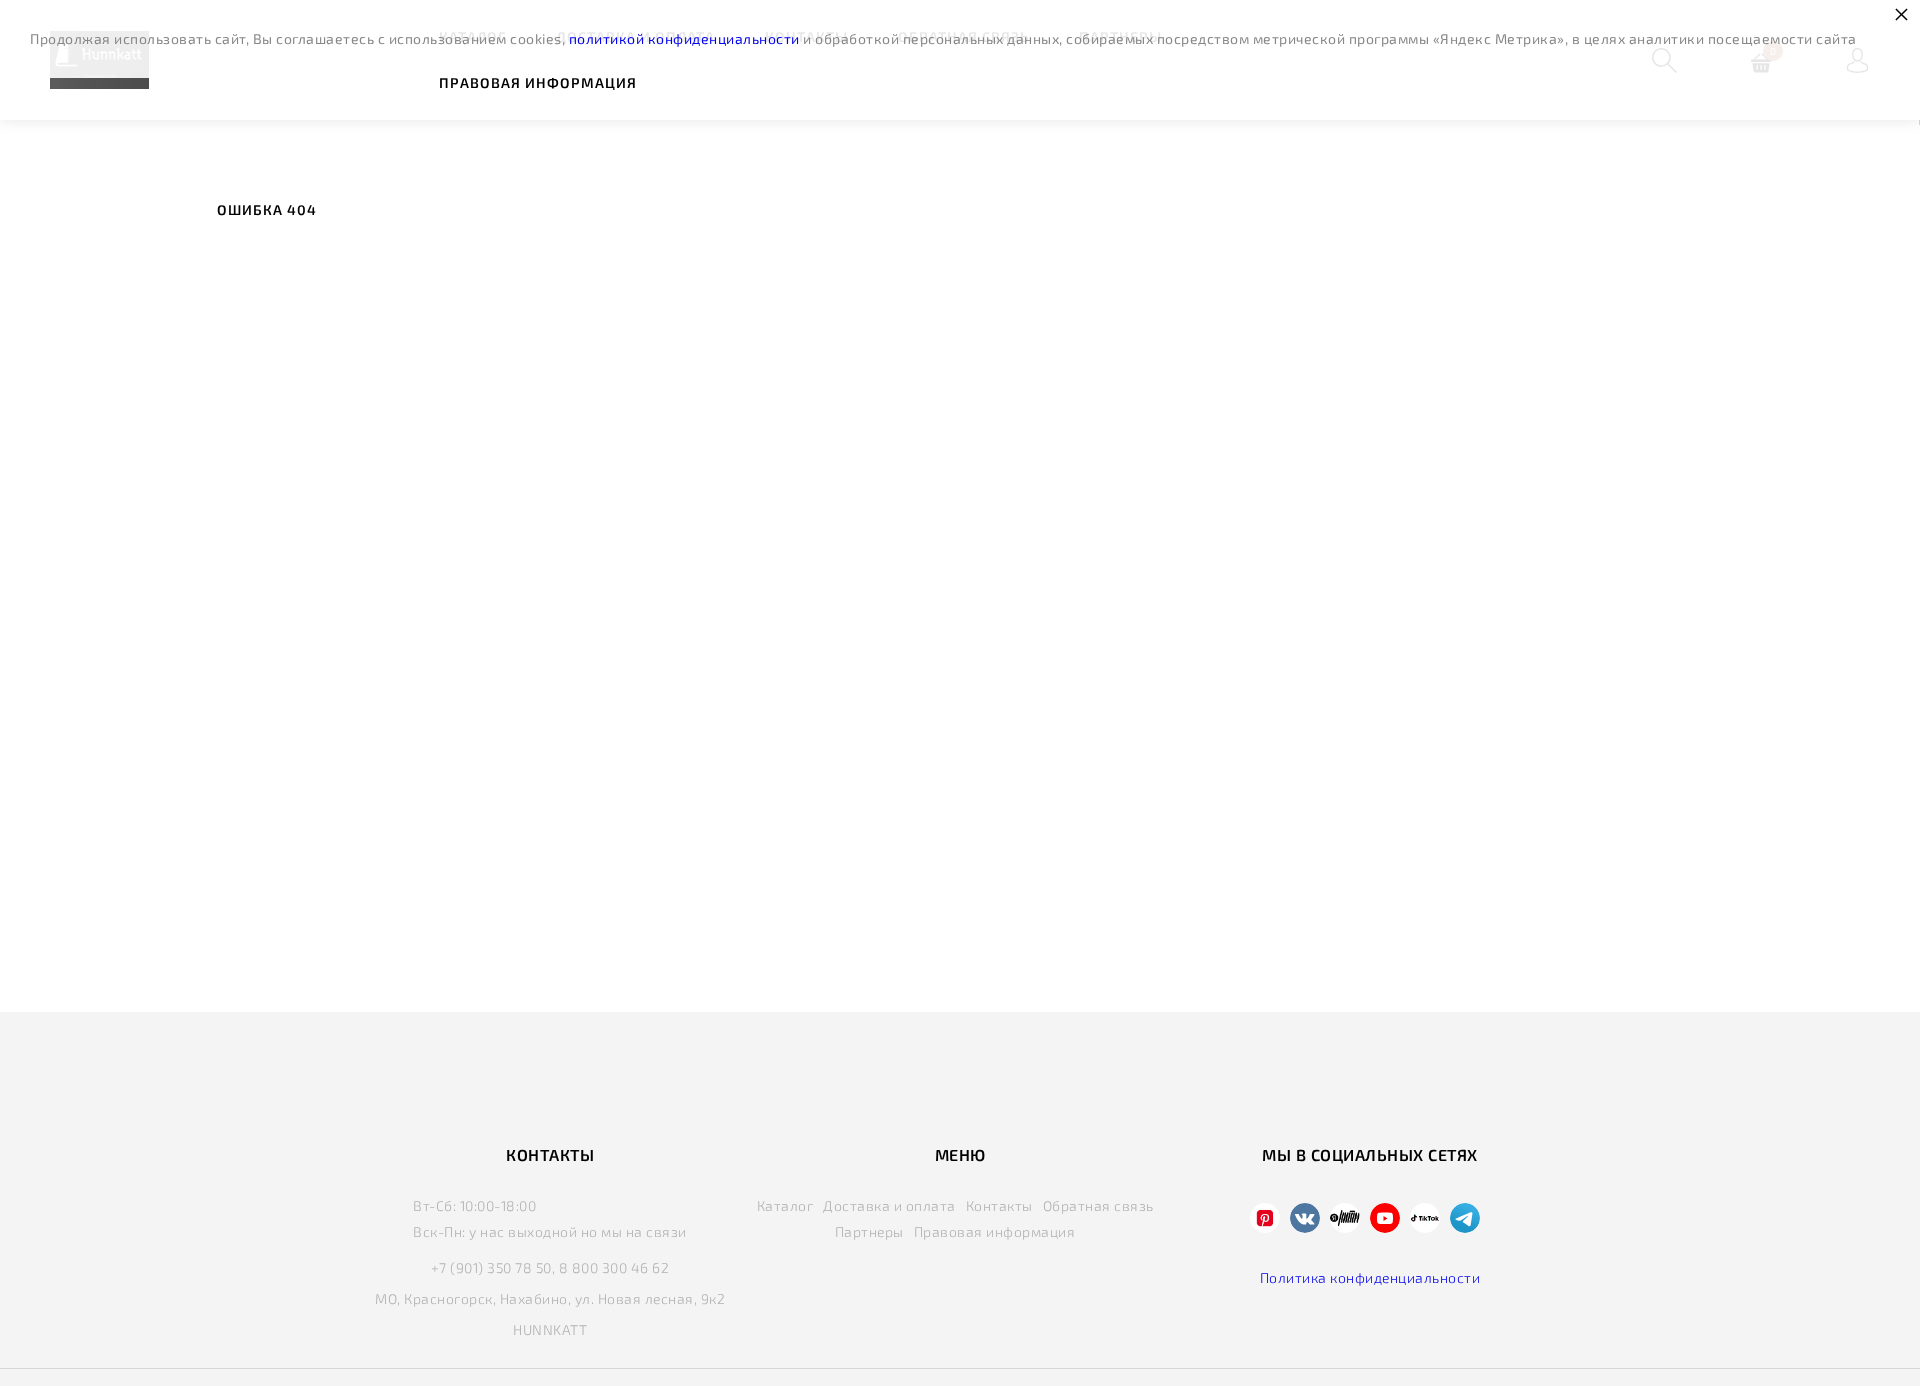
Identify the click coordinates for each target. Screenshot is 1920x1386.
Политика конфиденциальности (1370, 1277)
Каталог (785, 1205)
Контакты (999, 1205)
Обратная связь (1098, 1205)
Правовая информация (538, 82)
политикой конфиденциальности (684, 38)
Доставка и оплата (889, 1205)
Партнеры (869, 1231)
